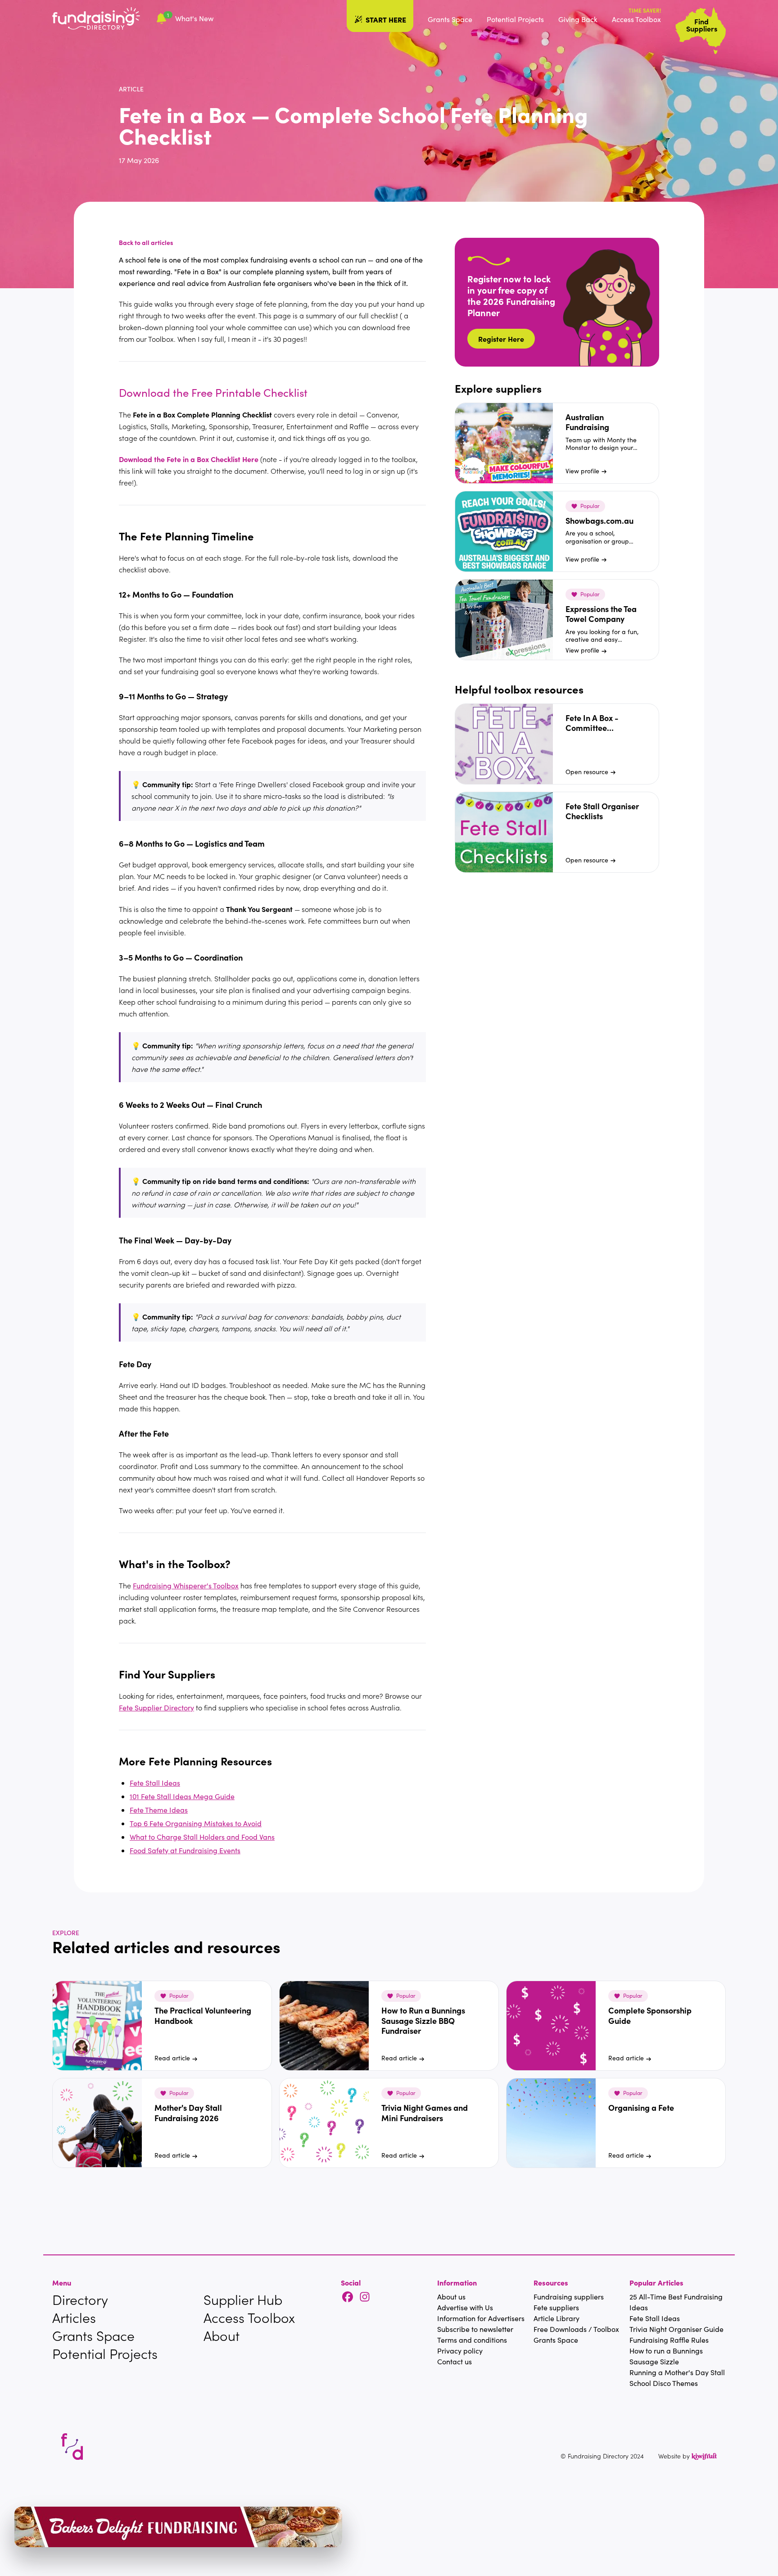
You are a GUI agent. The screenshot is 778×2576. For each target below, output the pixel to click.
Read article (172, 2058)
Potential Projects (515, 19)
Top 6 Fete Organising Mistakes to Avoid (196, 1823)
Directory (80, 2299)
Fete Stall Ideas (155, 1783)
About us (451, 2297)
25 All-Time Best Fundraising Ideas (676, 2302)
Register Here (501, 339)
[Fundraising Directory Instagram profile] (365, 2297)
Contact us (455, 2361)
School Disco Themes (664, 2383)
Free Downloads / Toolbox (576, 2329)
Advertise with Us (465, 2307)
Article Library (556, 2318)
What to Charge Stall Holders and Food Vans (202, 1837)
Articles (74, 2317)
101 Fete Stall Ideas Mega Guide (182, 1796)
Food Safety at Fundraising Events (185, 1850)
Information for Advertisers (481, 2318)
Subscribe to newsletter (475, 2329)
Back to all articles (146, 242)
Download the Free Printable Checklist (213, 392)
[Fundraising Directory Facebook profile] (348, 2297)
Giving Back (578, 19)
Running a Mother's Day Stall (677, 2372)
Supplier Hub (243, 2299)
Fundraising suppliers (569, 2297)
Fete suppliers (556, 2307)
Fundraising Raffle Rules (669, 2340)
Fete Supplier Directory (156, 1708)
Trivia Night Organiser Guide (676, 2329)
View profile (582, 471)
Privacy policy (460, 2351)
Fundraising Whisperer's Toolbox (186, 1585)
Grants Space (450, 19)
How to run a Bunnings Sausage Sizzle (666, 2356)
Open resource (587, 772)
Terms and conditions (472, 2340)
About (222, 2336)
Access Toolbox (636, 19)
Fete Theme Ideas (159, 1810)
